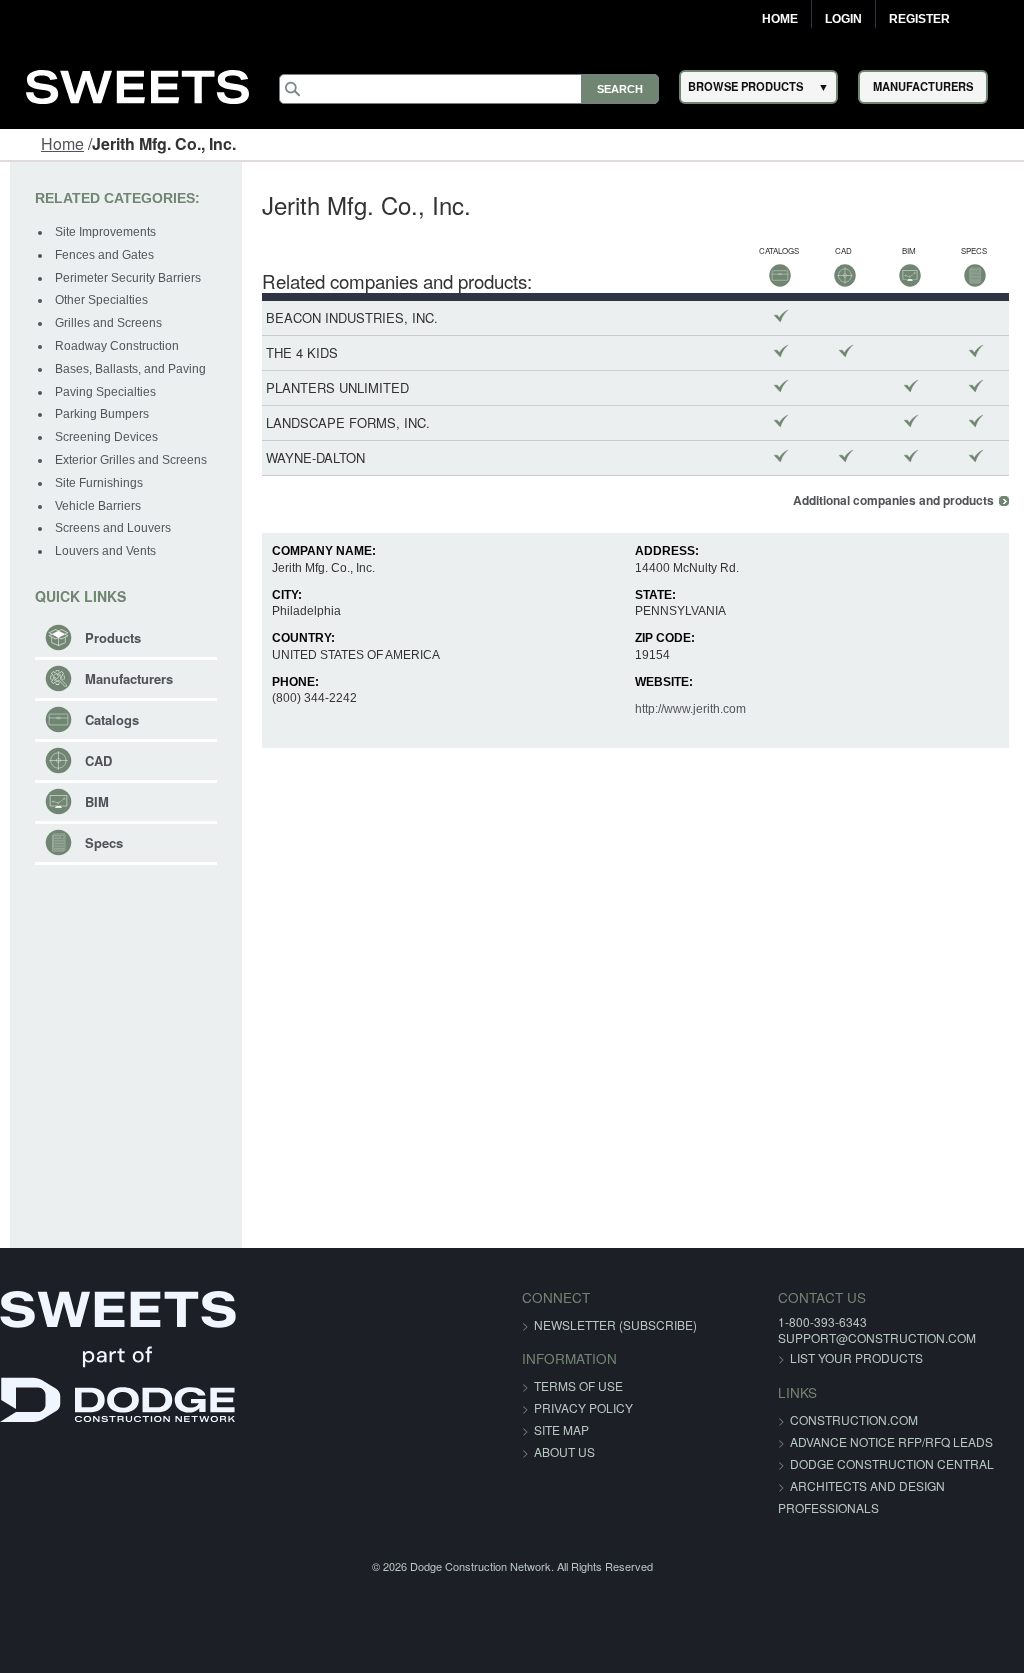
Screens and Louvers (113, 528)
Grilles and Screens (108, 323)
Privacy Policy (583, 1407)
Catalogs (112, 719)
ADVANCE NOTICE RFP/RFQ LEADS (891, 1441)
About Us (564, 1451)
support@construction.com (877, 1337)
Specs (104, 842)
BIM (97, 801)
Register (919, 19)
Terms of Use (578, 1385)
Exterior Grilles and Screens (131, 460)
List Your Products (856, 1357)
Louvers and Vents (105, 551)
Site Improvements (105, 232)
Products (113, 637)
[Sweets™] (138, 83)
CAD (98, 760)
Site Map (561, 1429)
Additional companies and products (893, 500)
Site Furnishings (99, 483)
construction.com (854, 1419)
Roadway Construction (117, 346)
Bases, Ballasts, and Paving (130, 369)
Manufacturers (129, 678)
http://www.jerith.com (690, 709)
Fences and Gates (104, 255)
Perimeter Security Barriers (128, 278)
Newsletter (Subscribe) (615, 1324)
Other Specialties (101, 300)
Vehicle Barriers (98, 506)
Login (843, 19)
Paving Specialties (105, 392)
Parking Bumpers (102, 414)
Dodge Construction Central (892, 1463)
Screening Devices (106, 437)
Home (780, 19)
